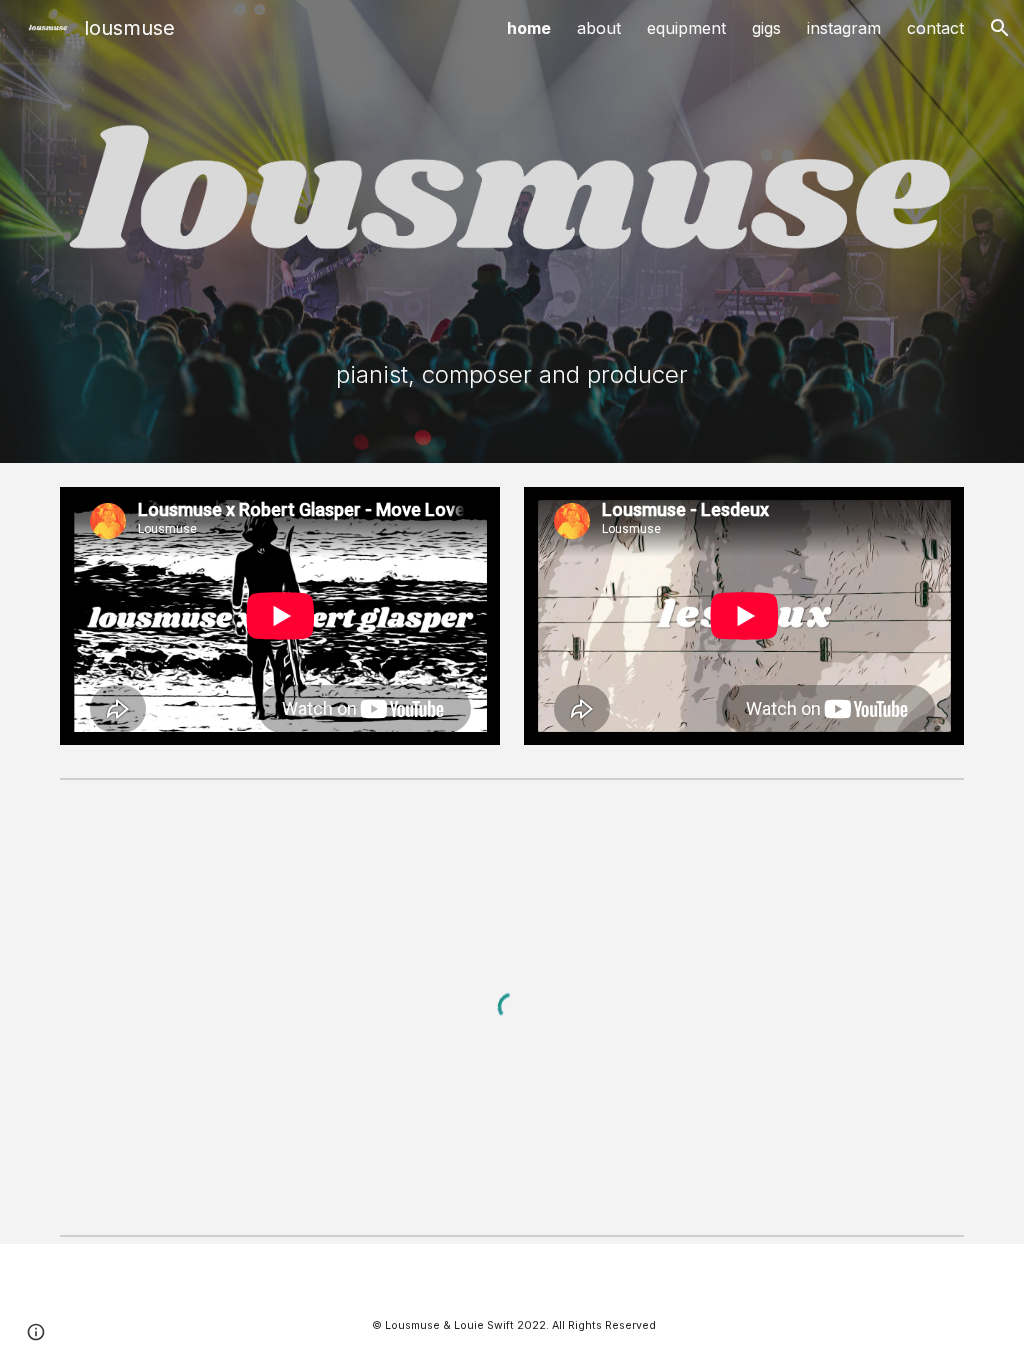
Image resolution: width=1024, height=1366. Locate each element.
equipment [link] (686, 28)
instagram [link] (844, 28)
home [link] (529, 28)
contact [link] (935, 28)
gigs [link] (766, 28)
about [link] (599, 28)
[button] (1000, 28)
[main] (512, 375)
